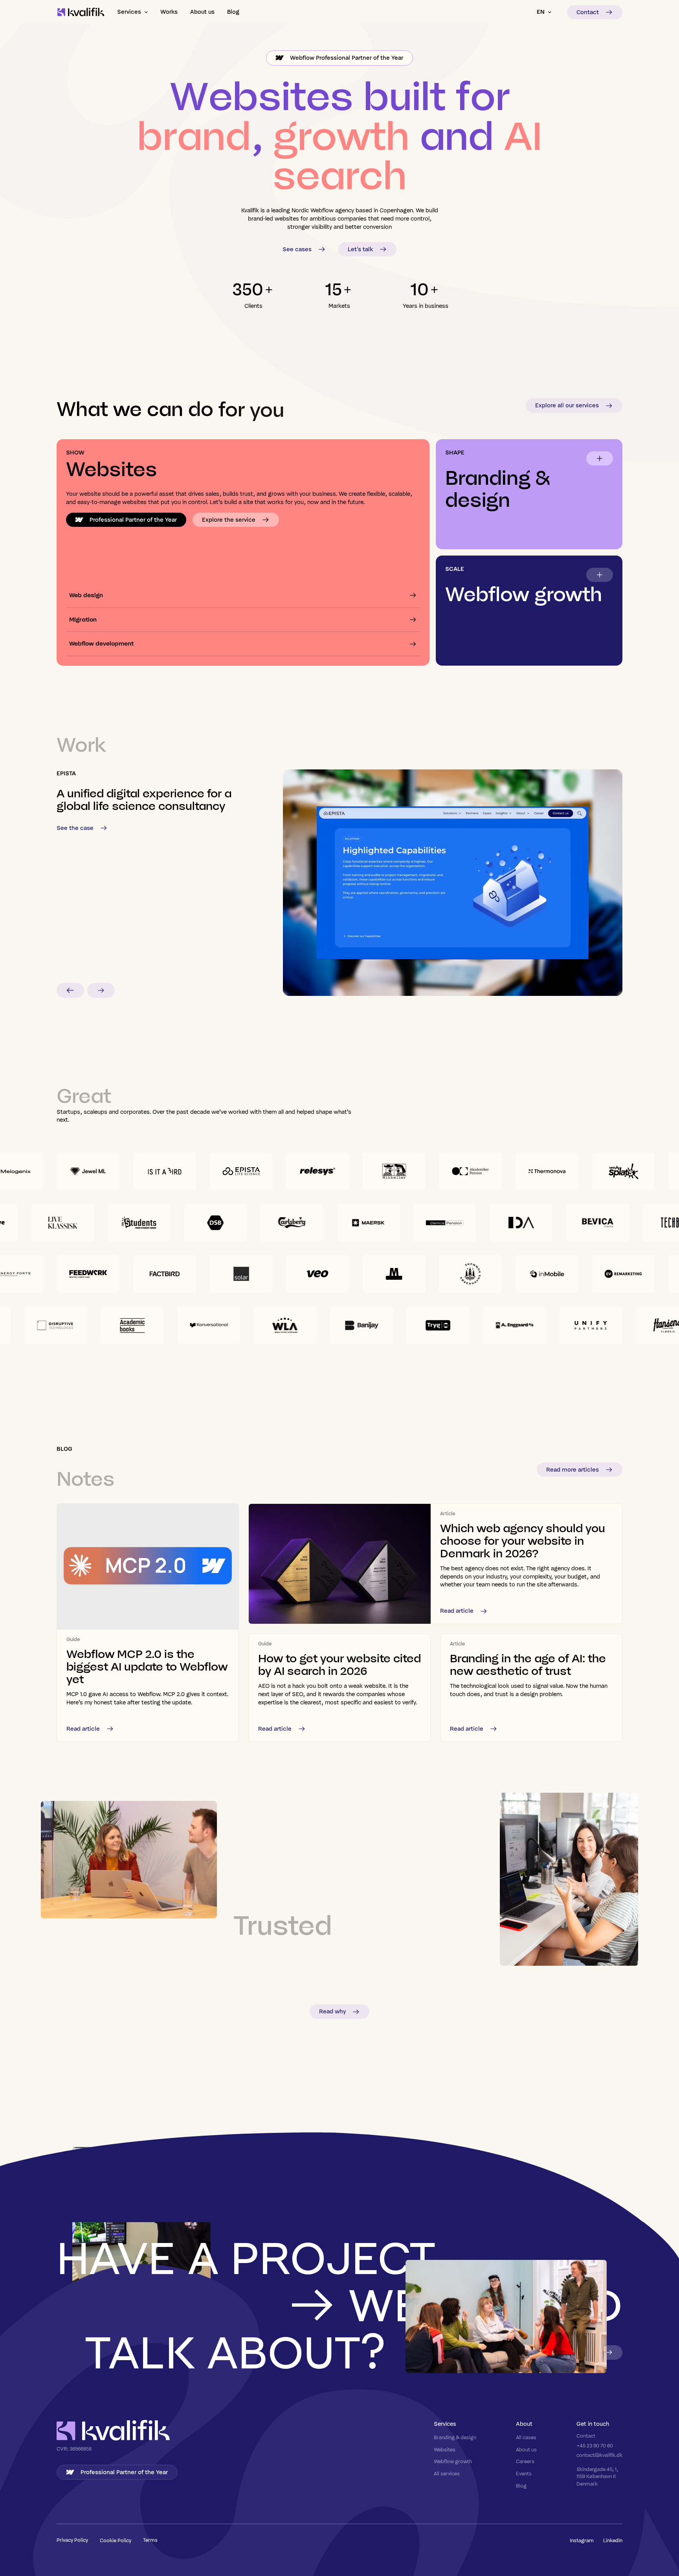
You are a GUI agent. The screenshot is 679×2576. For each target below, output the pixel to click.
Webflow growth (453, 2461)
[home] (81, 12)
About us (526, 2450)
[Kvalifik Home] (113, 2431)
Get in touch (593, 2424)
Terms (150, 2540)
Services (445, 2424)
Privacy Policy (72, 2540)
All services (447, 2474)
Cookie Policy (116, 2540)
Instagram (582, 2540)
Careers (525, 2461)
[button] (132, 12)
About (524, 2424)
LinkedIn (613, 2540)
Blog (521, 2486)
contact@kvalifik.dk (599, 2455)
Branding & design (455, 2437)
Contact (586, 2436)
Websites (445, 2450)
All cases (526, 2437)
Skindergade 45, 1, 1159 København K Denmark (598, 2476)
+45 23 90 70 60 (595, 2446)
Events (524, 2474)
